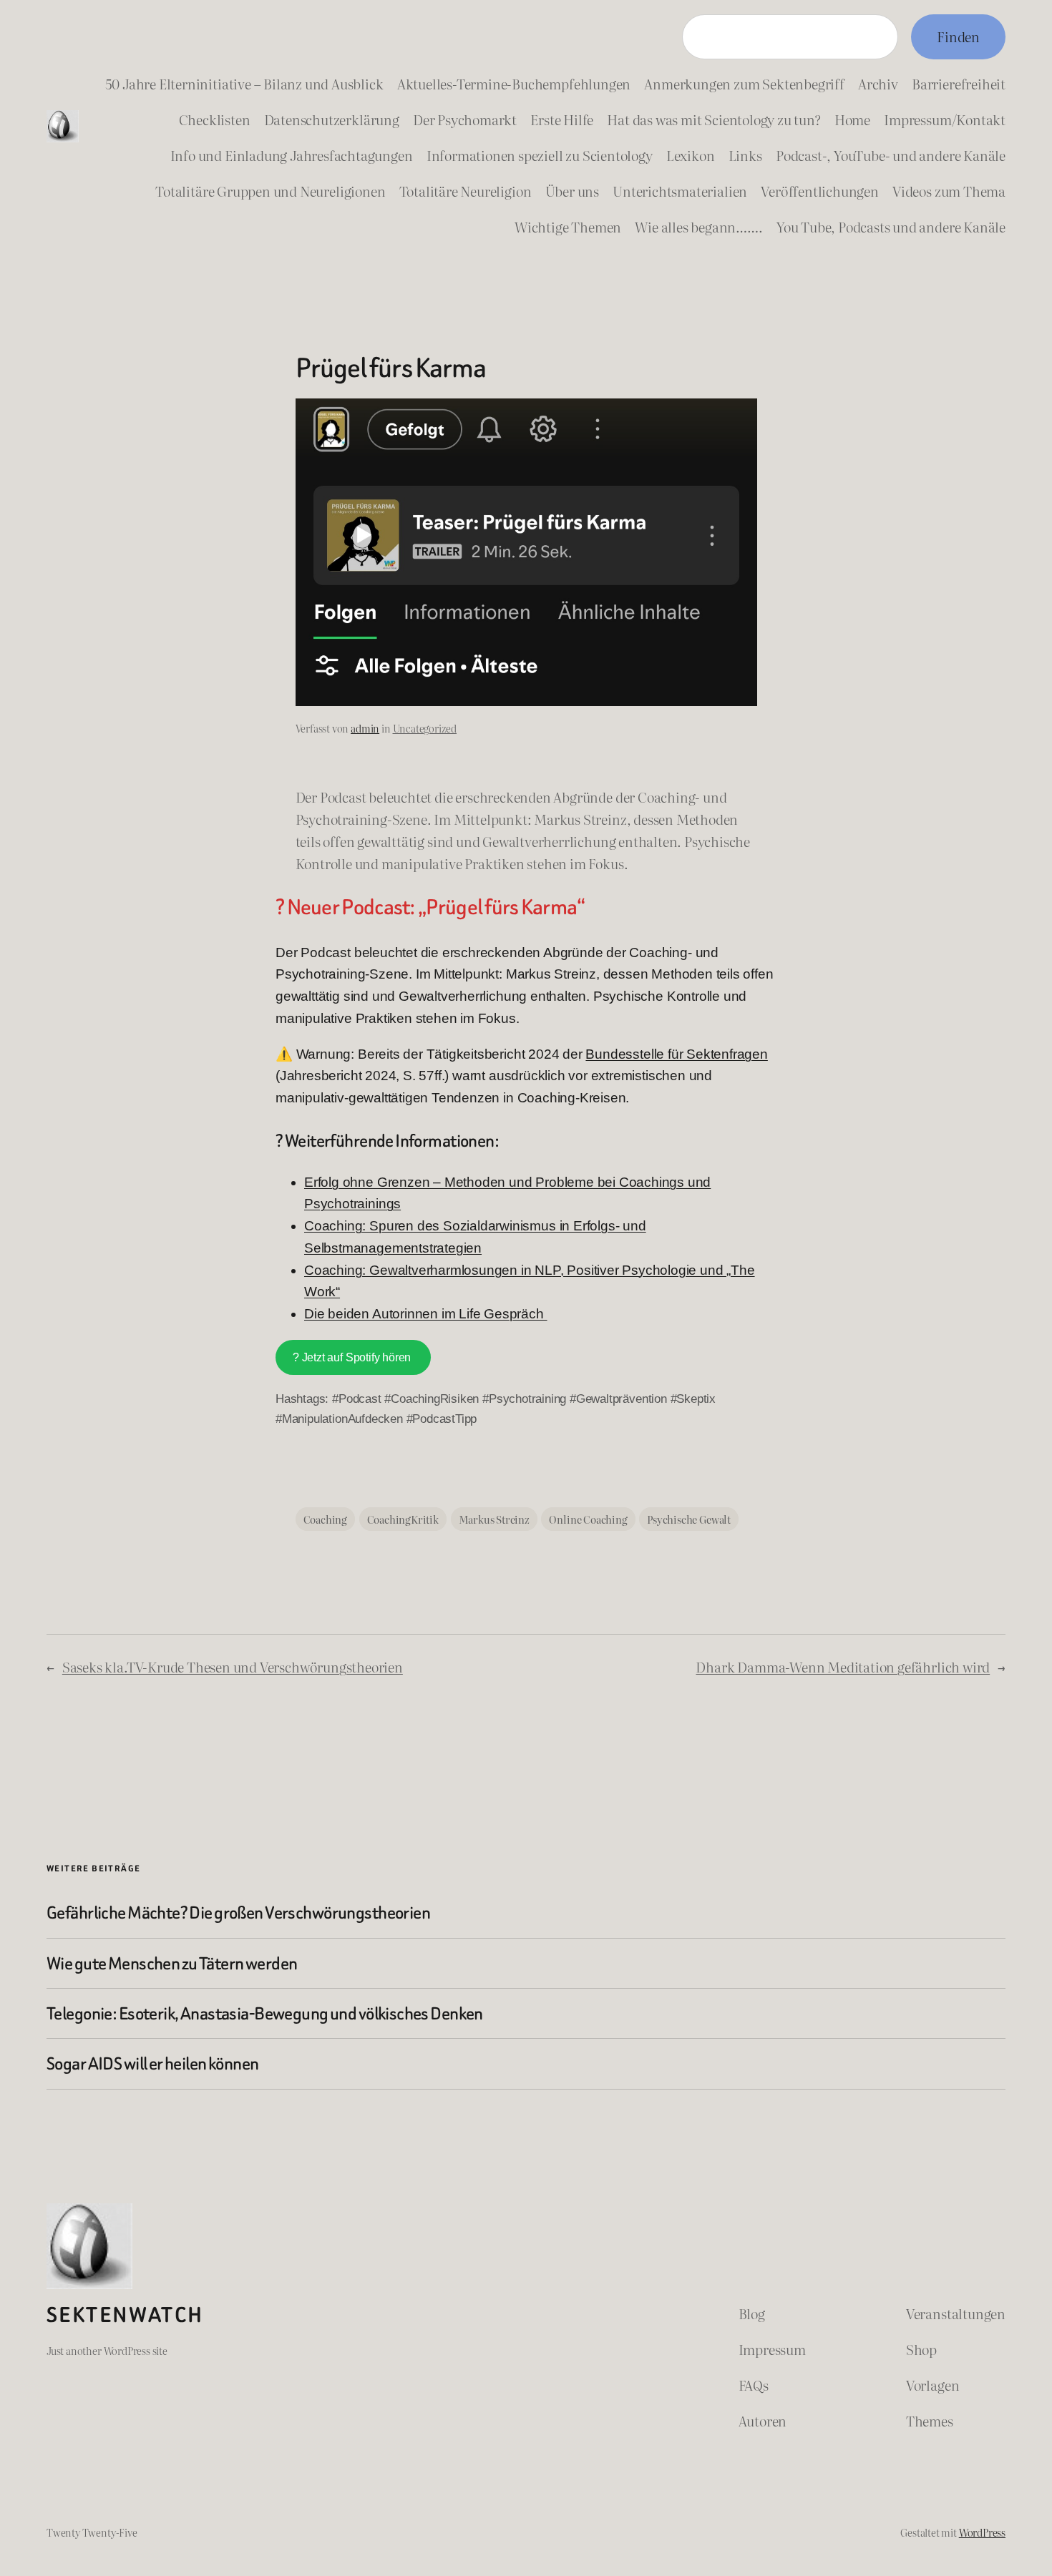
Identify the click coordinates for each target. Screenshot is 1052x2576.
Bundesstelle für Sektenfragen (676, 1054)
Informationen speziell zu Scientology (540, 155)
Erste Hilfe (562, 119)
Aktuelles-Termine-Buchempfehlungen (514, 83)
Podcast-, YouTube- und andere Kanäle (891, 155)
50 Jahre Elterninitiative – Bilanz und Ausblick (244, 83)
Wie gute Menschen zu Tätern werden (172, 1963)
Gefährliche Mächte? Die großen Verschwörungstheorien (238, 1913)
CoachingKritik (403, 1519)
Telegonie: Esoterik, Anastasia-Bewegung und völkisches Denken (265, 2013)
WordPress (982, 2532)
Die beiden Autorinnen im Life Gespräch (426, 1314)
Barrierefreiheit (959, 83)
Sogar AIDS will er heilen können (153, 2063)
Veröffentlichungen (820, 191)
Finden (958, 36)
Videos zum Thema (949, 191)
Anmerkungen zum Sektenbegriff (744, 83)
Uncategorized (425, 728)
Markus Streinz (494, 1519)
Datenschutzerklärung (332, 119)
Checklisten (215, 119)
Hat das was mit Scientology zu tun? (713, 119)
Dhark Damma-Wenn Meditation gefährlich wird (843, 1666)
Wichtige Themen (568, 226)
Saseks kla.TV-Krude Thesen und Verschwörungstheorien (233, 1666)
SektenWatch (125, 2315)
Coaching (325, 1519)
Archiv (878, 83)
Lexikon (691, 155)
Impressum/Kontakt (945, 119)
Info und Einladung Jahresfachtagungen (292, 155)
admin (365, 728)
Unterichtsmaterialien (680, 191)
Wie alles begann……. (698, 226)
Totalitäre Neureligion (466, 191)
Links (745, 155)
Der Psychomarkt (465, 119)
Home (852, 119)
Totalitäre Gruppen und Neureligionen (270, 191)
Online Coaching (588, 1519)
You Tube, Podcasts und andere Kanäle (891, 226)
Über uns (572, 191)
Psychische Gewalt (689, 1519)
